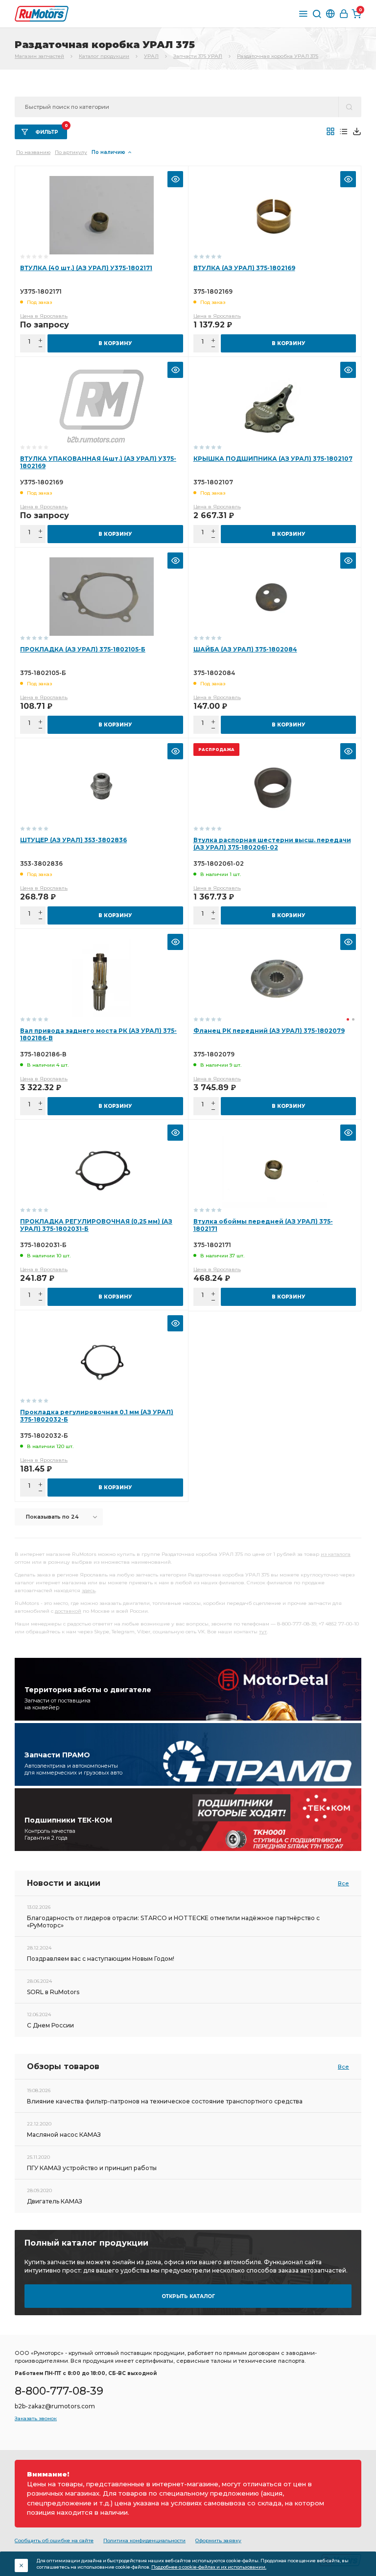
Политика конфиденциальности (144, 2540)
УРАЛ (151, 56)
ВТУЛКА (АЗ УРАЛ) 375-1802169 (244, 268)
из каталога (336, 1554)
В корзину (115, 343)
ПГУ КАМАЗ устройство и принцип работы (92, 2168)
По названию (33, 152)
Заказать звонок (36, 2418)
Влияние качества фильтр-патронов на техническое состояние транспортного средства (165, 2101)
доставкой (68, 1611)
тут (263, 1632)
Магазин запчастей (39, 56)
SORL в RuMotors (53, 1992)
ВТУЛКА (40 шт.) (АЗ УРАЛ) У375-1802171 (86, 268)
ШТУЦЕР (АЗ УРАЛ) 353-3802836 (73, 840)
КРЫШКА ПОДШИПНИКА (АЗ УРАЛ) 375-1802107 (273, 459)
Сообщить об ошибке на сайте (54, 2540)
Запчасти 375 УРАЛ (198, 56)
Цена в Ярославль (44, 316)
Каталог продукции (104, 56)
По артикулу (71, 152)
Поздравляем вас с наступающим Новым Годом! (101, 1959)
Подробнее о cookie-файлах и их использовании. (209, 2567)
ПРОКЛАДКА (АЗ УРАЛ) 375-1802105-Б (83, 649)
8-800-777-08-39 (59, 2391)
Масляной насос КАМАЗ (64, 2135)
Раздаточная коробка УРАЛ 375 (278, 56)
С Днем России (50, 2025)
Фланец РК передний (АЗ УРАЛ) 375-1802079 (269, 1031)
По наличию (108, 152)
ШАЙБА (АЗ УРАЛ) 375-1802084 (245, 649)
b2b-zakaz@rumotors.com (55, 2406)
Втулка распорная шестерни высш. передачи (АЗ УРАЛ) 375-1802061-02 (272, 844)
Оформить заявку (218, 2540)
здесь (89, 1590)
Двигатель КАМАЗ (55, 2201)
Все (343, 1883)
